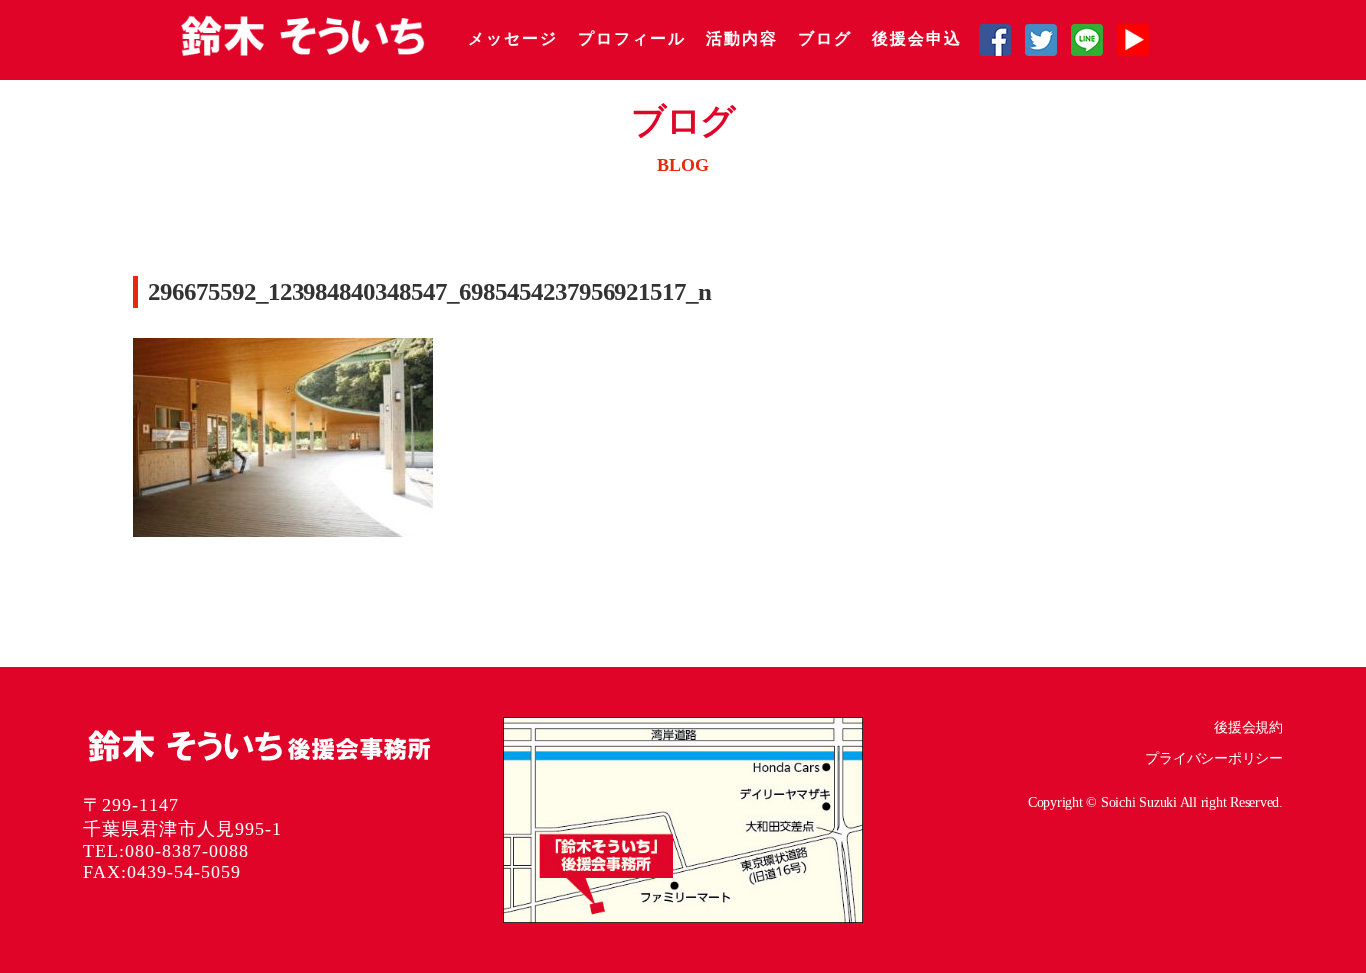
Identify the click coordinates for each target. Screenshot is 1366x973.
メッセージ (513, 38)
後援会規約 (1248, 727)
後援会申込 (917, 38)
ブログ (825, 38)
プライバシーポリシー (1214, 758)
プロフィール (632, 38)
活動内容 (742, 38)
